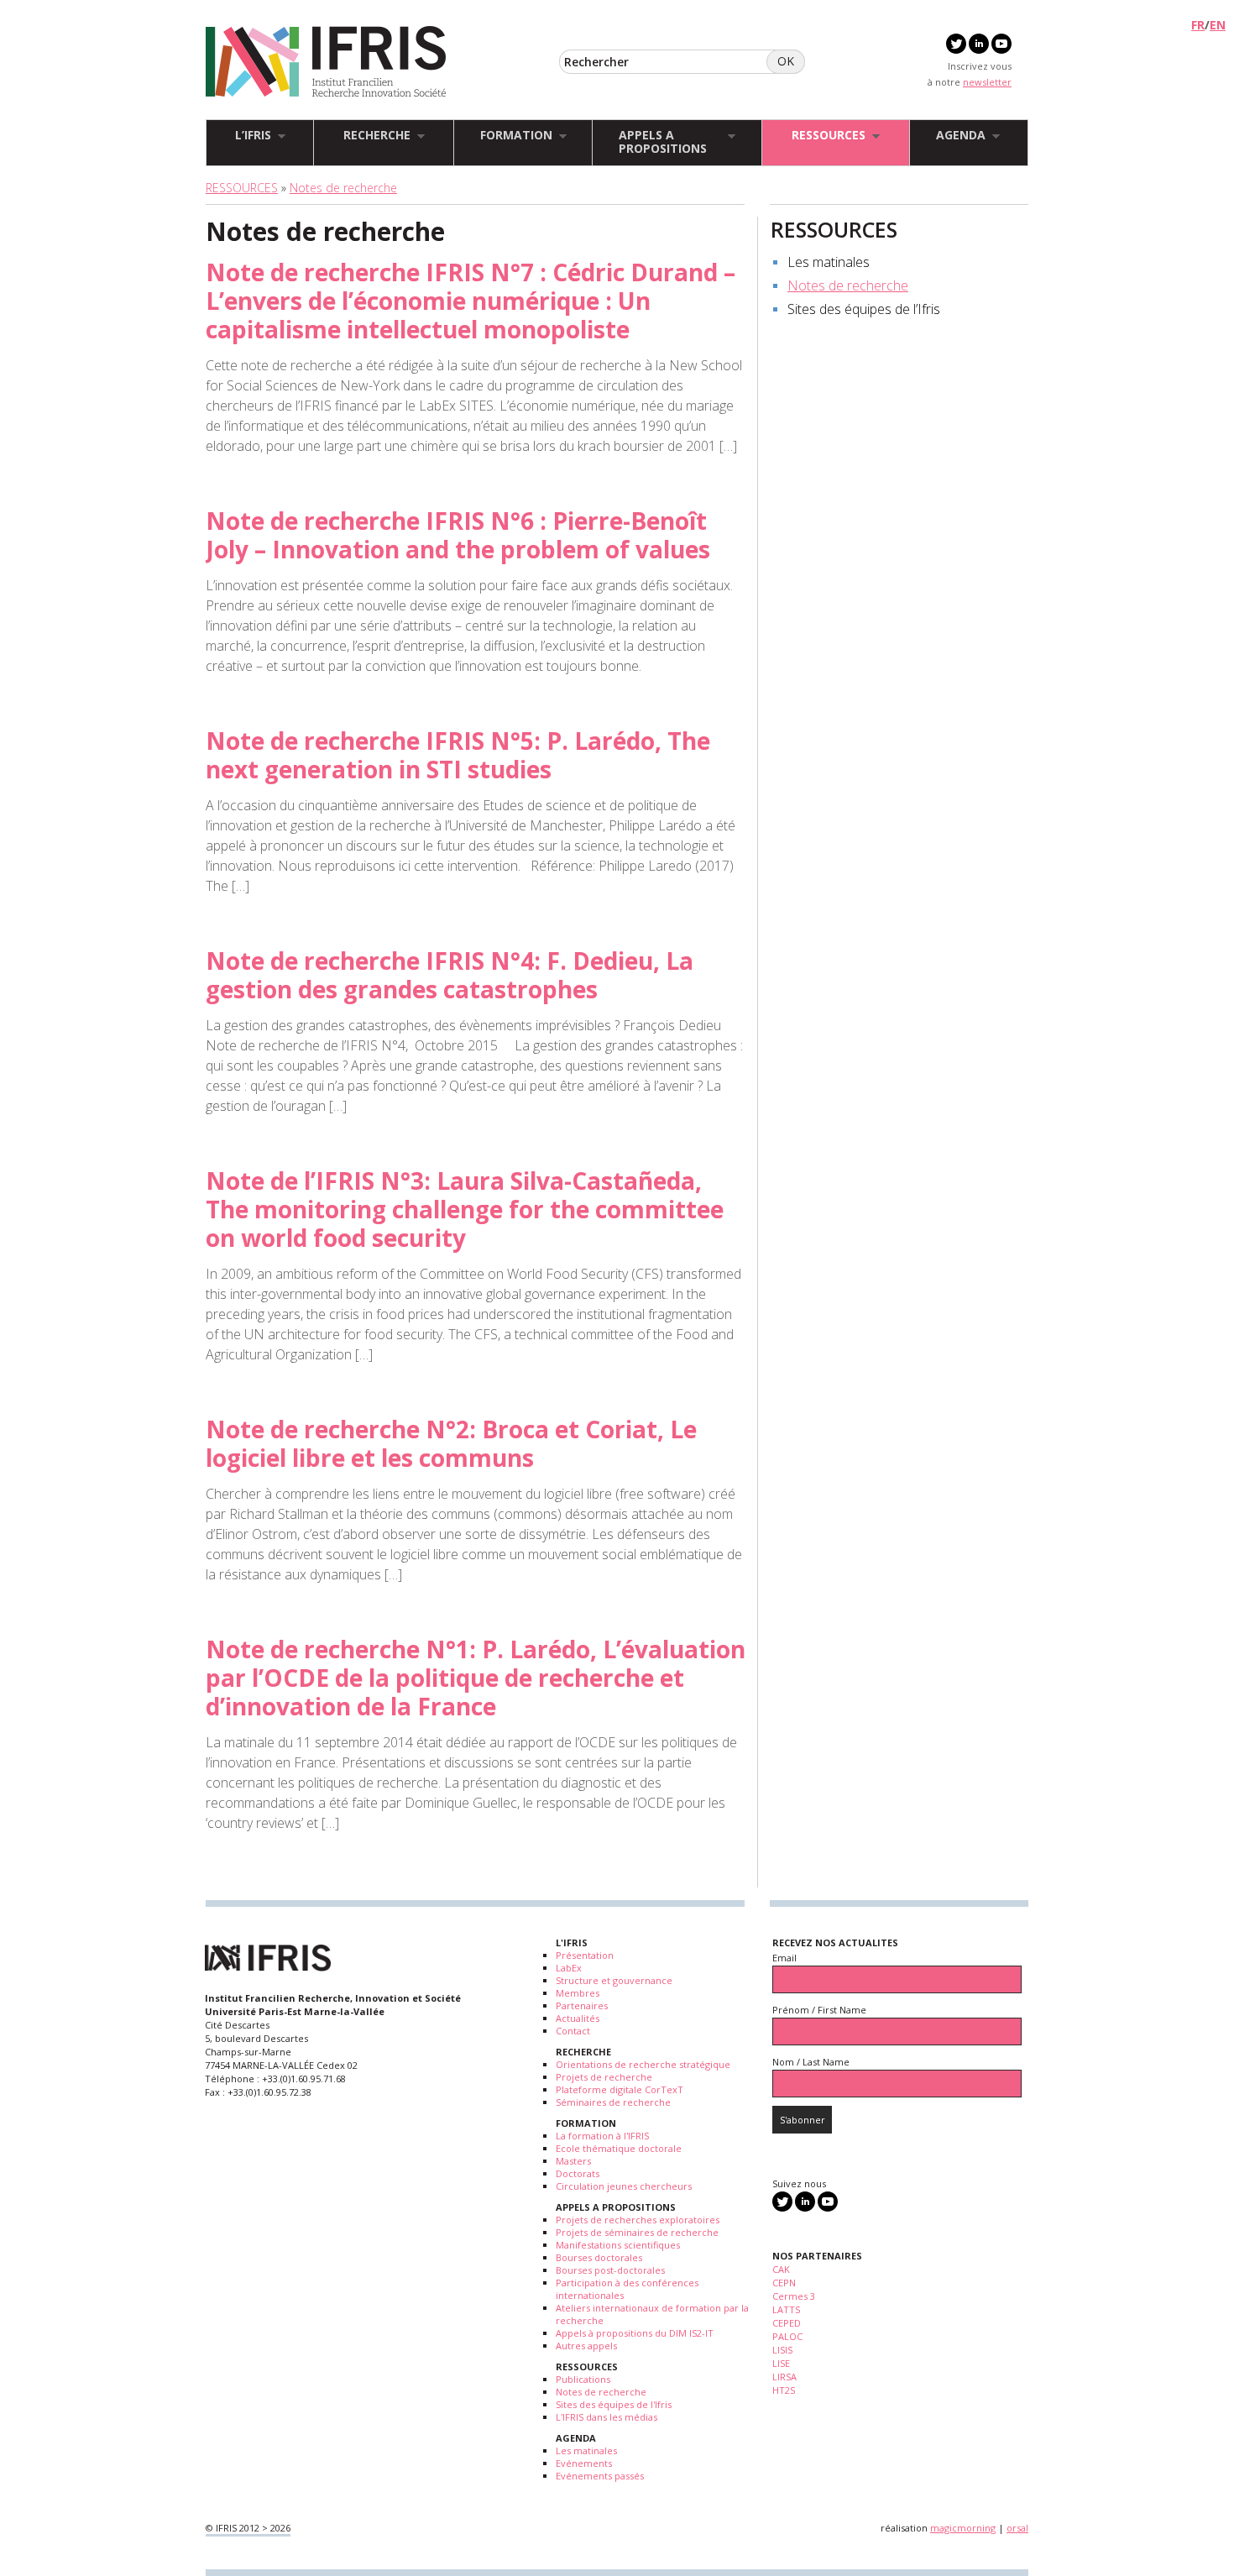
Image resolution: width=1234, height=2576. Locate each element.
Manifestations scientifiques (618, 2245)
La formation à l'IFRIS (602, 2136)
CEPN (784, 2283)
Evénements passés (600, 2476)
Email (784, 1958)
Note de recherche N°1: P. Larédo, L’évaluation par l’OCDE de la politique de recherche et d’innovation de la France (476, 1678)
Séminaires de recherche (613, 2102)
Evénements (584, 2463)
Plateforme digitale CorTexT (620, 2089)
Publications (583, 2379)
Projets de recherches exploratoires (638, 2220)
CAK (781, 2269)
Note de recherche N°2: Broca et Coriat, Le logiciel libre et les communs (451, 1443)
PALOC (787, 2336)
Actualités (578, 2018)
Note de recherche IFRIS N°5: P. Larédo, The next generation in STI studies (458, 755)
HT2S (784, 2390)
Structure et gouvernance (614, 1980)
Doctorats (578, 2173)
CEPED (787, 2323)
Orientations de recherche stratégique (643, 2064)
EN (1218, 25)
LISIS (782, 2350)
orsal (1017, 2528)
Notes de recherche (343, 188)
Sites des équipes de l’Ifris (864, 309)
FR (1198, 25)
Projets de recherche (604, 2077)
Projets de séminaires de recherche (637, 2232)
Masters (573, 2161)
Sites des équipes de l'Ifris (614, 2404)
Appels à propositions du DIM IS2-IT (635, 2333)
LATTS (786, 2309)
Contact (573, 2031)
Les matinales (829, 262)
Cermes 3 (794, 2296)
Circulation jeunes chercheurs (624, 2186)
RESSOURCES (242, 188)
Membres (578, 1993)
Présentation (585, 1955)
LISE (781, 2363)
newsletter (987, 82)
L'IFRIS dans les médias (607, 2417)
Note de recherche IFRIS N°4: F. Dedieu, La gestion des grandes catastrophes (450, 975)
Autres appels (586, 2346)
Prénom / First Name (819, 2010)
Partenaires (582, 2005)
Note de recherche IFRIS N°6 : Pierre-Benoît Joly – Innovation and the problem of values (458, 535)
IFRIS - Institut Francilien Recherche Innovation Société (326, 63)
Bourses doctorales (599, 2257)
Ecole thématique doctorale (619, 2148)
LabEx (569, 1968)
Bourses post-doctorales (610, 2270)
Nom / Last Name (811, 2062)
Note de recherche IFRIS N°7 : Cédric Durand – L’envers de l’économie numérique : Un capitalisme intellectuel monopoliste (471, 301)
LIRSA (784, 2377)
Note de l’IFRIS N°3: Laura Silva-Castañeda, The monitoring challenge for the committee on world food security (465, 1209)
